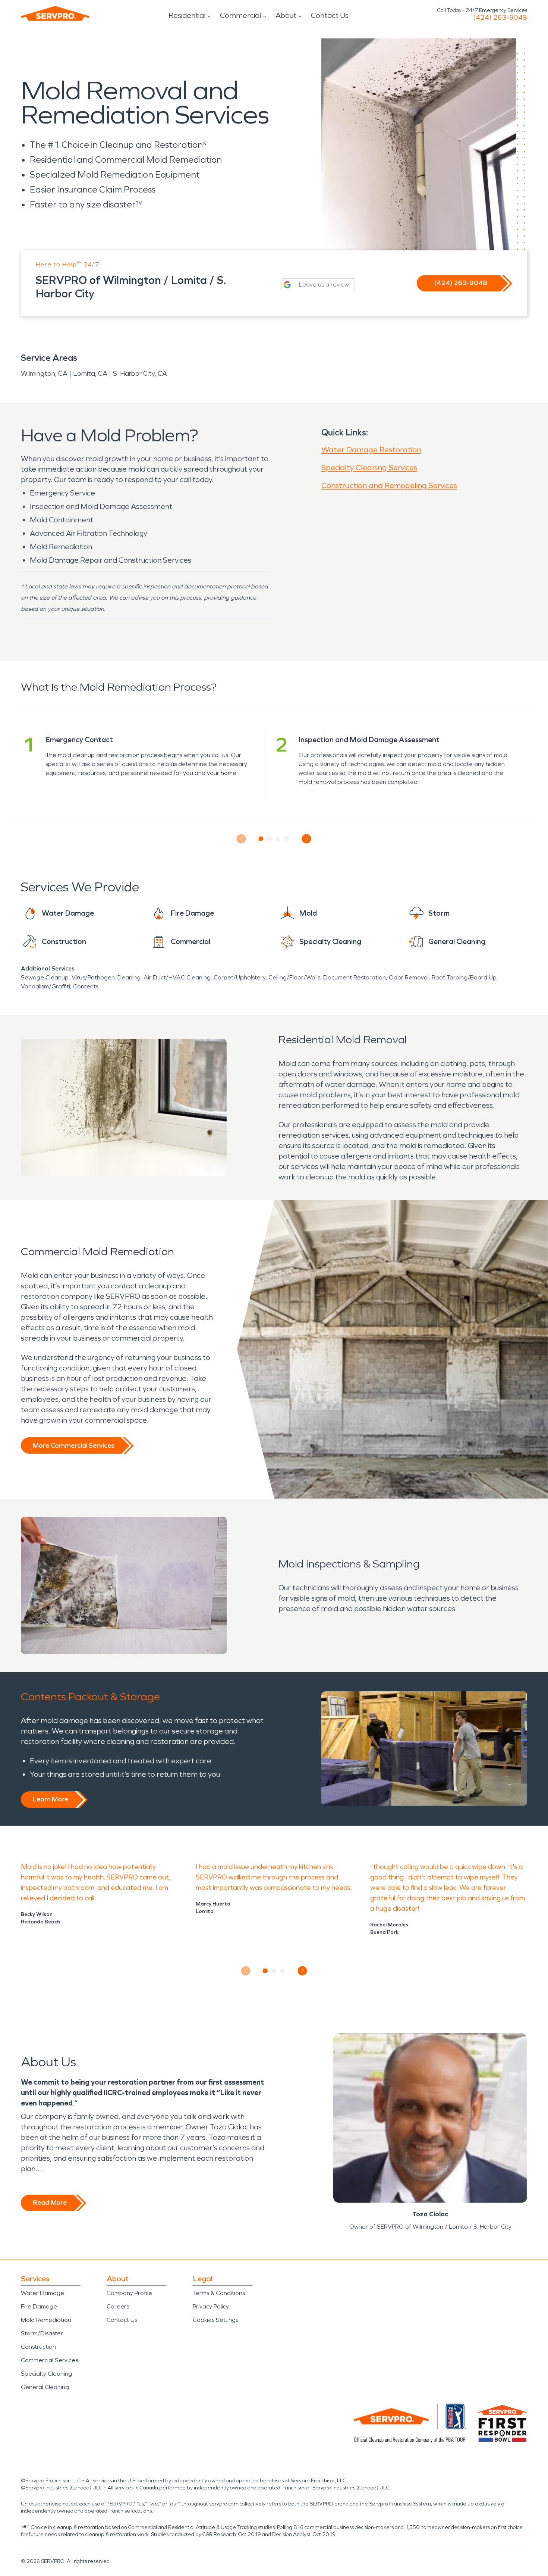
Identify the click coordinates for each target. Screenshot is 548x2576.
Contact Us (330, 15)
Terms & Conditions (219, 2293)
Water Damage (42, 2293)
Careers (118, 2306)
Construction (38, 2347)
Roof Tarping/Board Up (464, 977)
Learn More (51, 1799)
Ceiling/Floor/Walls (294, 977)
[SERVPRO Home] (55, 13)
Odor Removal (409, 977)
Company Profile (129, 2293)
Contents (86, 986)
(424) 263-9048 (500, 18)
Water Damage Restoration (371, 450)
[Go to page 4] (287, 839)
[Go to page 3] (278, 839)
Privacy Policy (211, 2306)
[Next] (307, 839)
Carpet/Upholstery (240, 977)
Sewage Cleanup (45, 977)
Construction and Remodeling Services (389, 485)
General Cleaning (45, 2387)
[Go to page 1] (261, 839)
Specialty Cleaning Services (369, 468)
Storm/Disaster (42, 2333)
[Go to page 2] (270, 839)
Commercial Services (49, 2360)
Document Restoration (355, 977)
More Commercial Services (73, 1445)
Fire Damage (39, 2306)
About (286, 15)
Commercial (240, 15)
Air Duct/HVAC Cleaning (177, 977)
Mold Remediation (46, 2320)
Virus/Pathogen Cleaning (106, 977)
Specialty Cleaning (46, 2374)
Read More (50, 2203)
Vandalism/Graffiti (45, 986)
